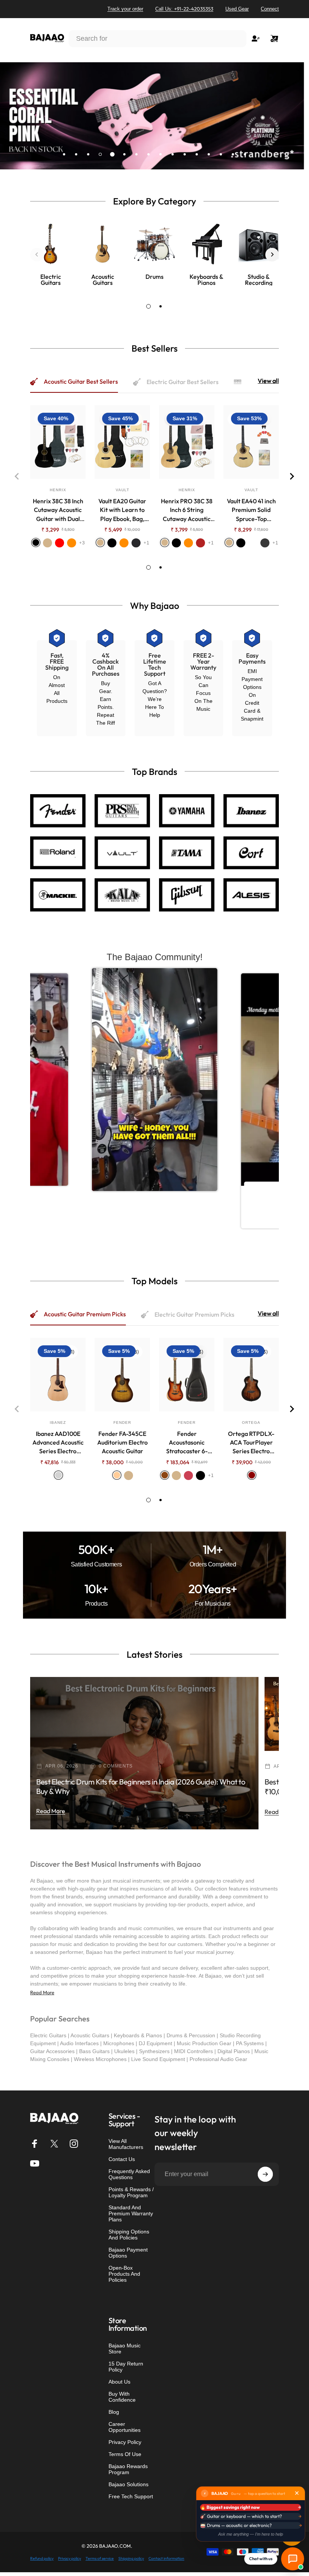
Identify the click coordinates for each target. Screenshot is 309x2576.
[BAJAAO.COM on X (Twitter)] (54, 2144)
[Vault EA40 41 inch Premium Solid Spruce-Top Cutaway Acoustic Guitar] (251, 442)
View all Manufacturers (126, 2144)
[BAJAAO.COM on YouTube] (35, 2163)
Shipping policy (131, 2558)
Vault (122, 490)
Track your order (125, 9)
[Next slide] (272, 255)
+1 (147, 543)
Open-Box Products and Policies (124, 2274)
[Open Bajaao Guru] (293, 2559)
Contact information (166, 2558)
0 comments (116, 1766)
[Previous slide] (37, 255)
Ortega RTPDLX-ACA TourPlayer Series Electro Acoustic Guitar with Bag (251, 1443)
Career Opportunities (125, 2427)
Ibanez (58, 1422)
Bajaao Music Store (125, 2349)
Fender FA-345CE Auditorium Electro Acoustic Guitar (122, 1442)
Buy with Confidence (122, 2397)
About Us (119, 2382)
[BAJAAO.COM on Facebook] (35, 2144)
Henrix (58, 490)
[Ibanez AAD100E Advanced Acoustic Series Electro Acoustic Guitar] (58, 1375)
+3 (82, 543)
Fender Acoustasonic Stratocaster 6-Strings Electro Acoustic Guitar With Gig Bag (187, 1443)
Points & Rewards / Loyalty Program (131, 2192)
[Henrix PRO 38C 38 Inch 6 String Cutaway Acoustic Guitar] (187, 442)
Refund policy (42, 2558)
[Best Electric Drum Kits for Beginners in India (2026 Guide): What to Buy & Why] (144, 1753)
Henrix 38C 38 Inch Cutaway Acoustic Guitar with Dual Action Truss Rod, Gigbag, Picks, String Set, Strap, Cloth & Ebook (58, 510)
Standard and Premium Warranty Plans (131, 2213)
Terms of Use (125, 2454)
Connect (270, 9)
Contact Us (122, 2159)
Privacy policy (70, 2558)
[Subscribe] (265, 2174)
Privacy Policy (125, 2442)
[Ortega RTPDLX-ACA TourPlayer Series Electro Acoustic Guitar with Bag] (251, 1375)
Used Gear (237, 9)
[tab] (148, 306)
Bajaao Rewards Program (128, 2469)
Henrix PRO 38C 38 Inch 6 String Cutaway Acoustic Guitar (187, 510)
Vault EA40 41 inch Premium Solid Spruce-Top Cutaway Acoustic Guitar (251, 510)
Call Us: (184, 9)
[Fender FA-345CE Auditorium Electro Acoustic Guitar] (122, 1375)
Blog (114, 2412)
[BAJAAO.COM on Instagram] (74, 2144)
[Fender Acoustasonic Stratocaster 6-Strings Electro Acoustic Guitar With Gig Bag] (187, 1375)
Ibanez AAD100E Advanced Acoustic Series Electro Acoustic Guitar (58, 1443)
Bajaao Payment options (128, 2253)
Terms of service (100, 2558)
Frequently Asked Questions (129, 2174)
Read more (51, 1811)
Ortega (251, 1422)
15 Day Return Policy (126, 2367)
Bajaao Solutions (128, 2484)
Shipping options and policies (129, 2235)
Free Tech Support (131, 2496)
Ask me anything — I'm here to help (251, 2534)
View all (268, 381)
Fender (122, 1422)
